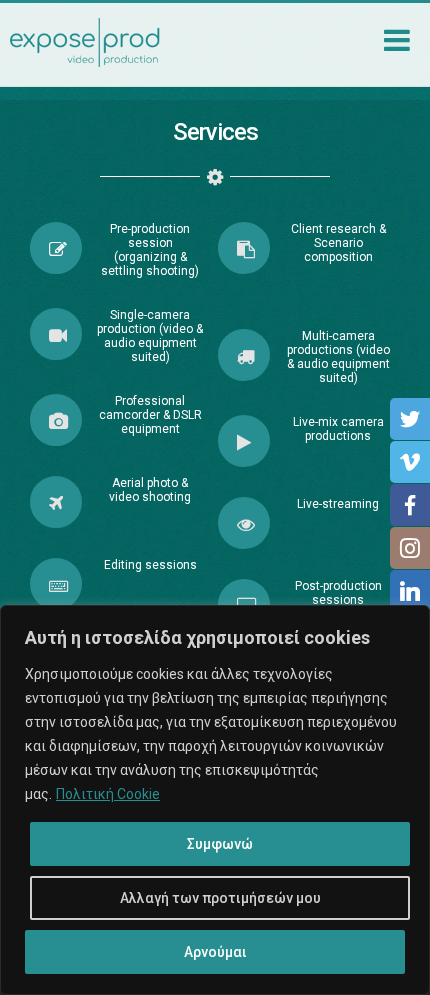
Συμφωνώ (220, 844)
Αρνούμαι (215, 952)
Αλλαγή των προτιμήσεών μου (220, 898)
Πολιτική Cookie (108, 794)
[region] (215, 800)
